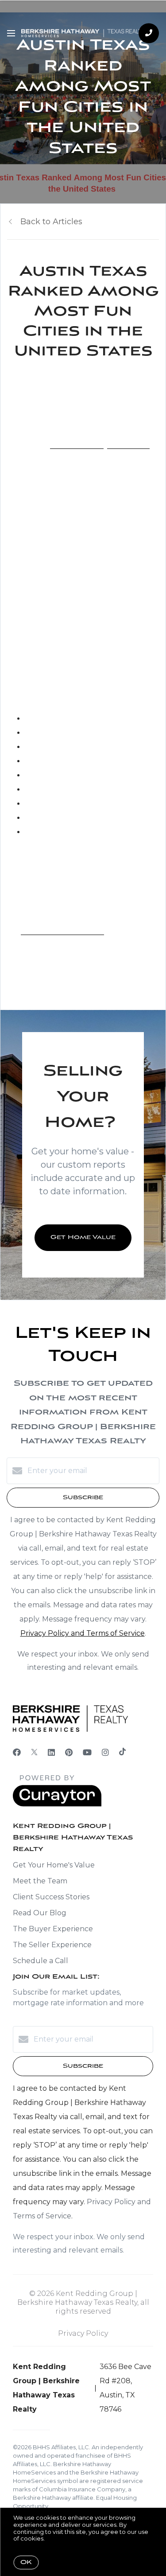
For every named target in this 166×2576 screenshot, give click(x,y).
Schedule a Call (41, 1961)
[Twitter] (34, 1753)
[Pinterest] (69, 1753)
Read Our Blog (40, 1913)
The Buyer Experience (53, 1929)
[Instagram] (105, 1753)
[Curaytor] (57, 1804)
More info (60, 2538)
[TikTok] (122, 1753)
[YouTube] (87, 1753)
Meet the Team (40, 1881)
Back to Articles (51, 222)
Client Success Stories (51, 1897)
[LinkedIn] (51, 1753)
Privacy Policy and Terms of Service (83, 1633)
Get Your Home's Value (54, 1865)
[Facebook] (17, 1753)
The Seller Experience (52, 1945)
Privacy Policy (83, 2333)
